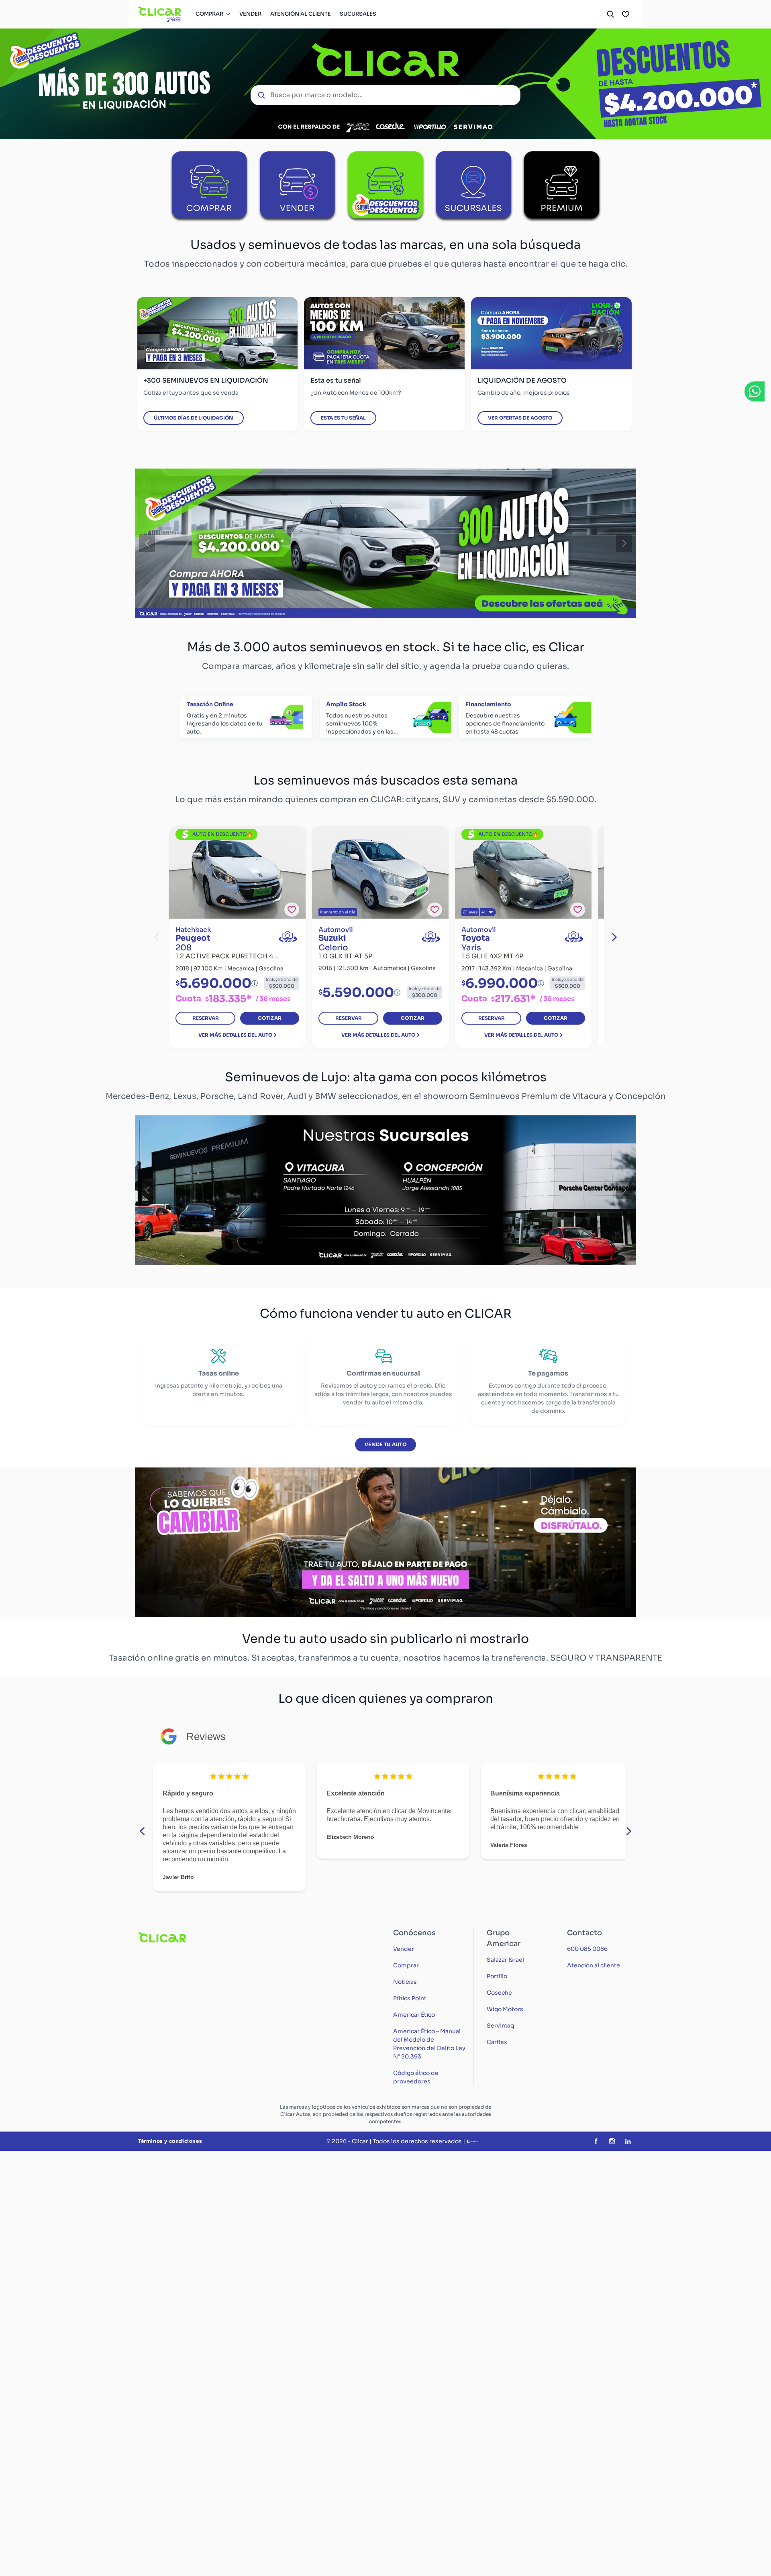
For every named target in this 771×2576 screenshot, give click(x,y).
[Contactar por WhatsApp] (755, 391)
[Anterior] (147, 544)
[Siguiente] (624, 544)
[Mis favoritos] (626, 14)
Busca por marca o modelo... (316, 95)
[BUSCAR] (610, 14)
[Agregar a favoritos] (292, 910)
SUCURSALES (358, 14)
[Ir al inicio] (160, 14)
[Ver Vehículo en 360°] (288, 937)
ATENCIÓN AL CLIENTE (301, 14)
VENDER (250, 14)
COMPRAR (209, 14)
